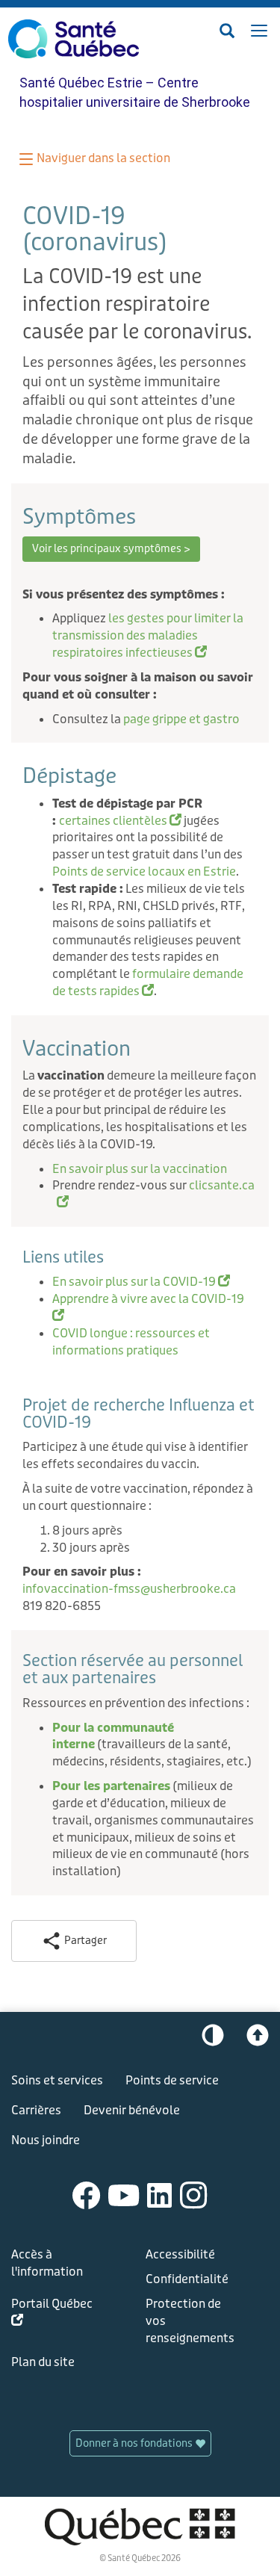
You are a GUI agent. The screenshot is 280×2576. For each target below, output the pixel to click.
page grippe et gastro (181, 719)
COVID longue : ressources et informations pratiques (131, 1342)
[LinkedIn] (160, 2195)
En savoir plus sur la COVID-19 (141, 1282)
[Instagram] (194, 2195)
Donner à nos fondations (135, 2443)
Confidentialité (187, 2279)
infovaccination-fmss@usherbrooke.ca (129, 1589)
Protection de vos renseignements (190, 2321)
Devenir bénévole (132, 2110)
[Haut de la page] (258, 2039)
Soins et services (57, 2080)
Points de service (172, 2080)
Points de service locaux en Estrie (144, 871)
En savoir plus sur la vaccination (141, 1169)
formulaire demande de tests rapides (148, 982)
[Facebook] (87, 2195)
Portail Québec (52, 2315)
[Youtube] (124, 2195)
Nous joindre (46, 2140)
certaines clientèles (120, 821)
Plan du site (43, 2362)
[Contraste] (213, 2039)
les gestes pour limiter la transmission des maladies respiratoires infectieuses (148, 635)
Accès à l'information (47, 2263)
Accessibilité (180, 2254)
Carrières (36, 2110)
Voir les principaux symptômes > (111, 549)
